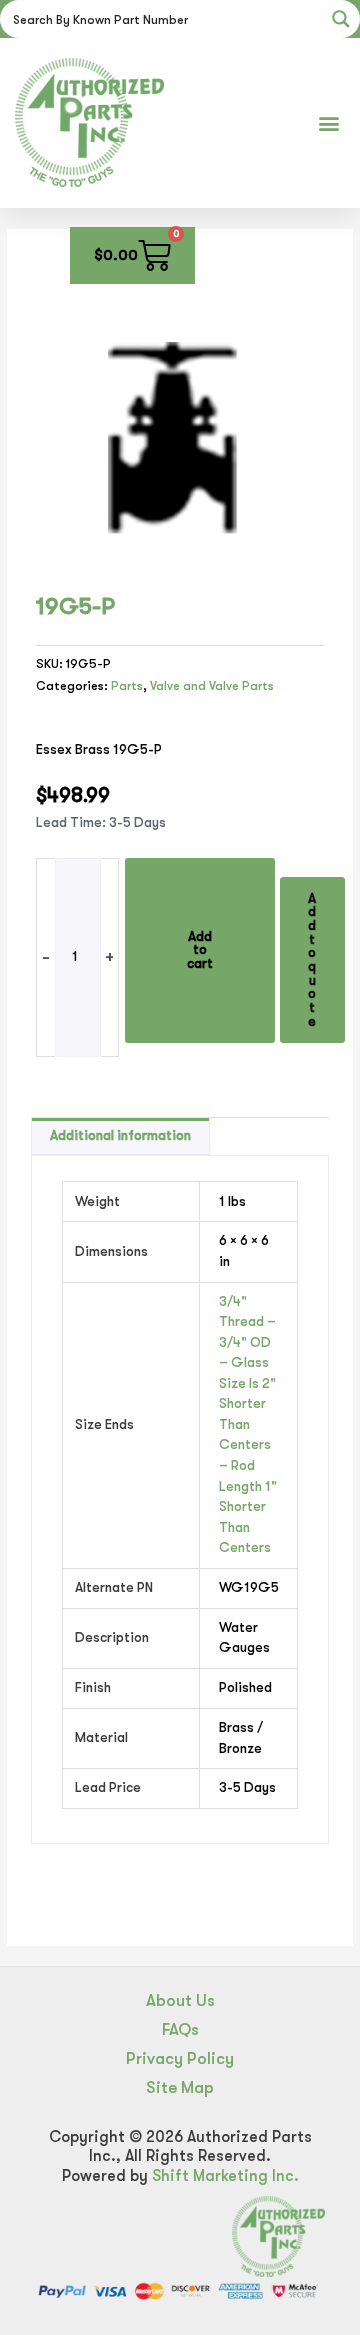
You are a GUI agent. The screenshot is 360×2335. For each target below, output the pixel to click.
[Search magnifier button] (341, 19)
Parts (127, 686)
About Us (180, 2000)
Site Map (180, 2087)
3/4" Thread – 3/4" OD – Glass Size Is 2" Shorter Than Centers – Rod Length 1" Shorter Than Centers (248, 1424)
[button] (328, 122)
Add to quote (312, 960)
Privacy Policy (180, 2058)
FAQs (180, 2029)
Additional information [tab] (120, 1135)
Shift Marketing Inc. (225, 2176)
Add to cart (200, 950)
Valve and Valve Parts (212, 686)
